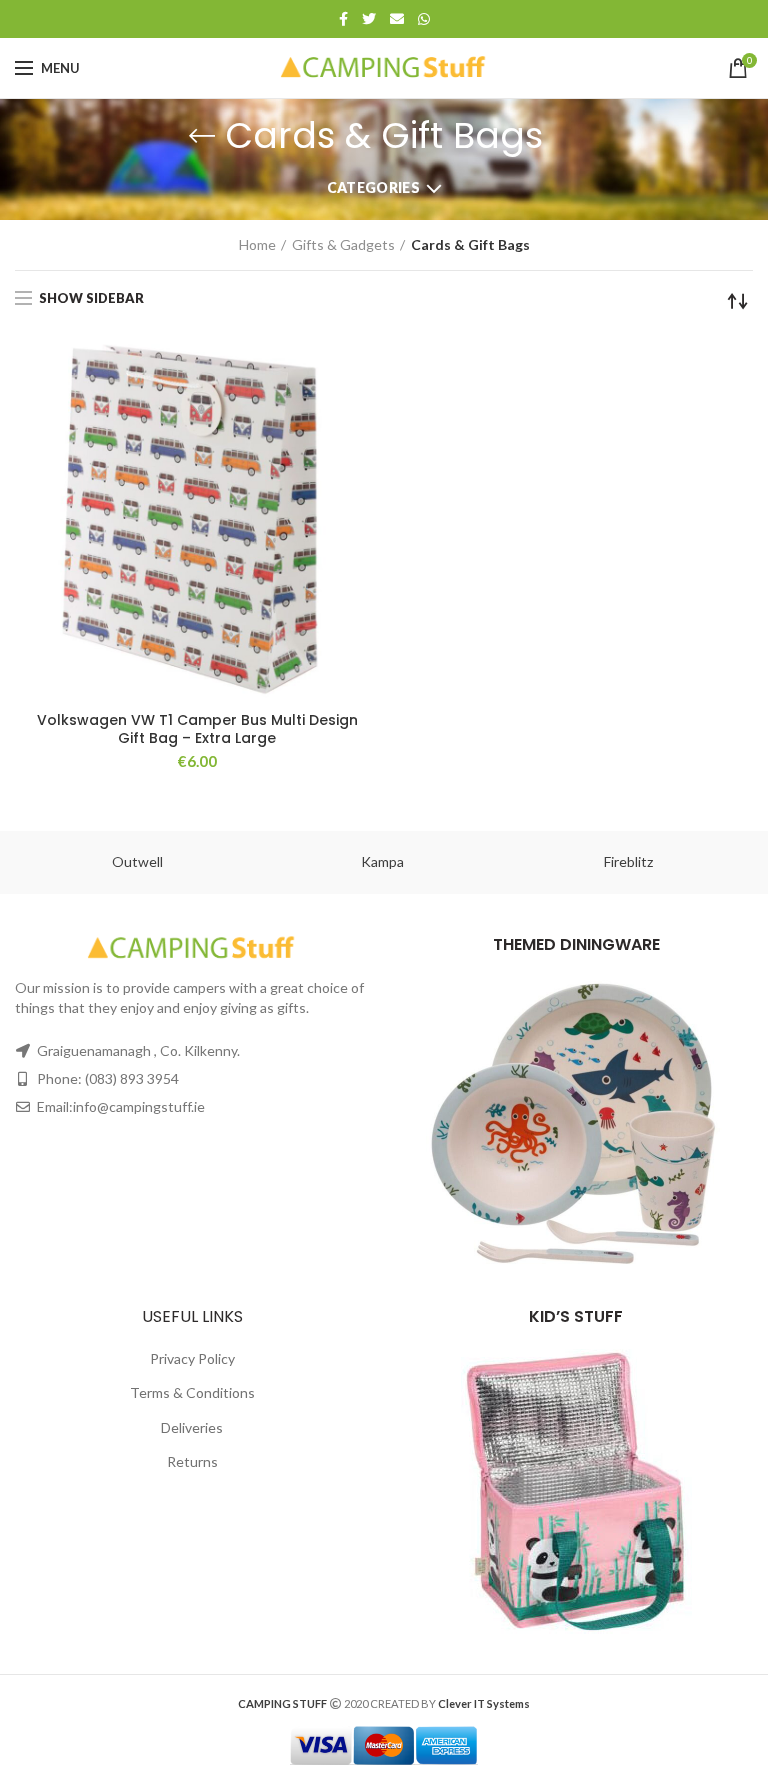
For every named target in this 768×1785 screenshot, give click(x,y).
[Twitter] (369, 19)
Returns (192, 1461)
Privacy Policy (192, 1358)
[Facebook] (343, 19)
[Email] (397, 19)
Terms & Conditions (192, 1392)
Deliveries (192, 1427)
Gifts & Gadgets (343, 244)
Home (257, 244)
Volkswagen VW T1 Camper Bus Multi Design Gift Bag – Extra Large (197, 729)
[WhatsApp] (424, 19)
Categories (373, 187)
